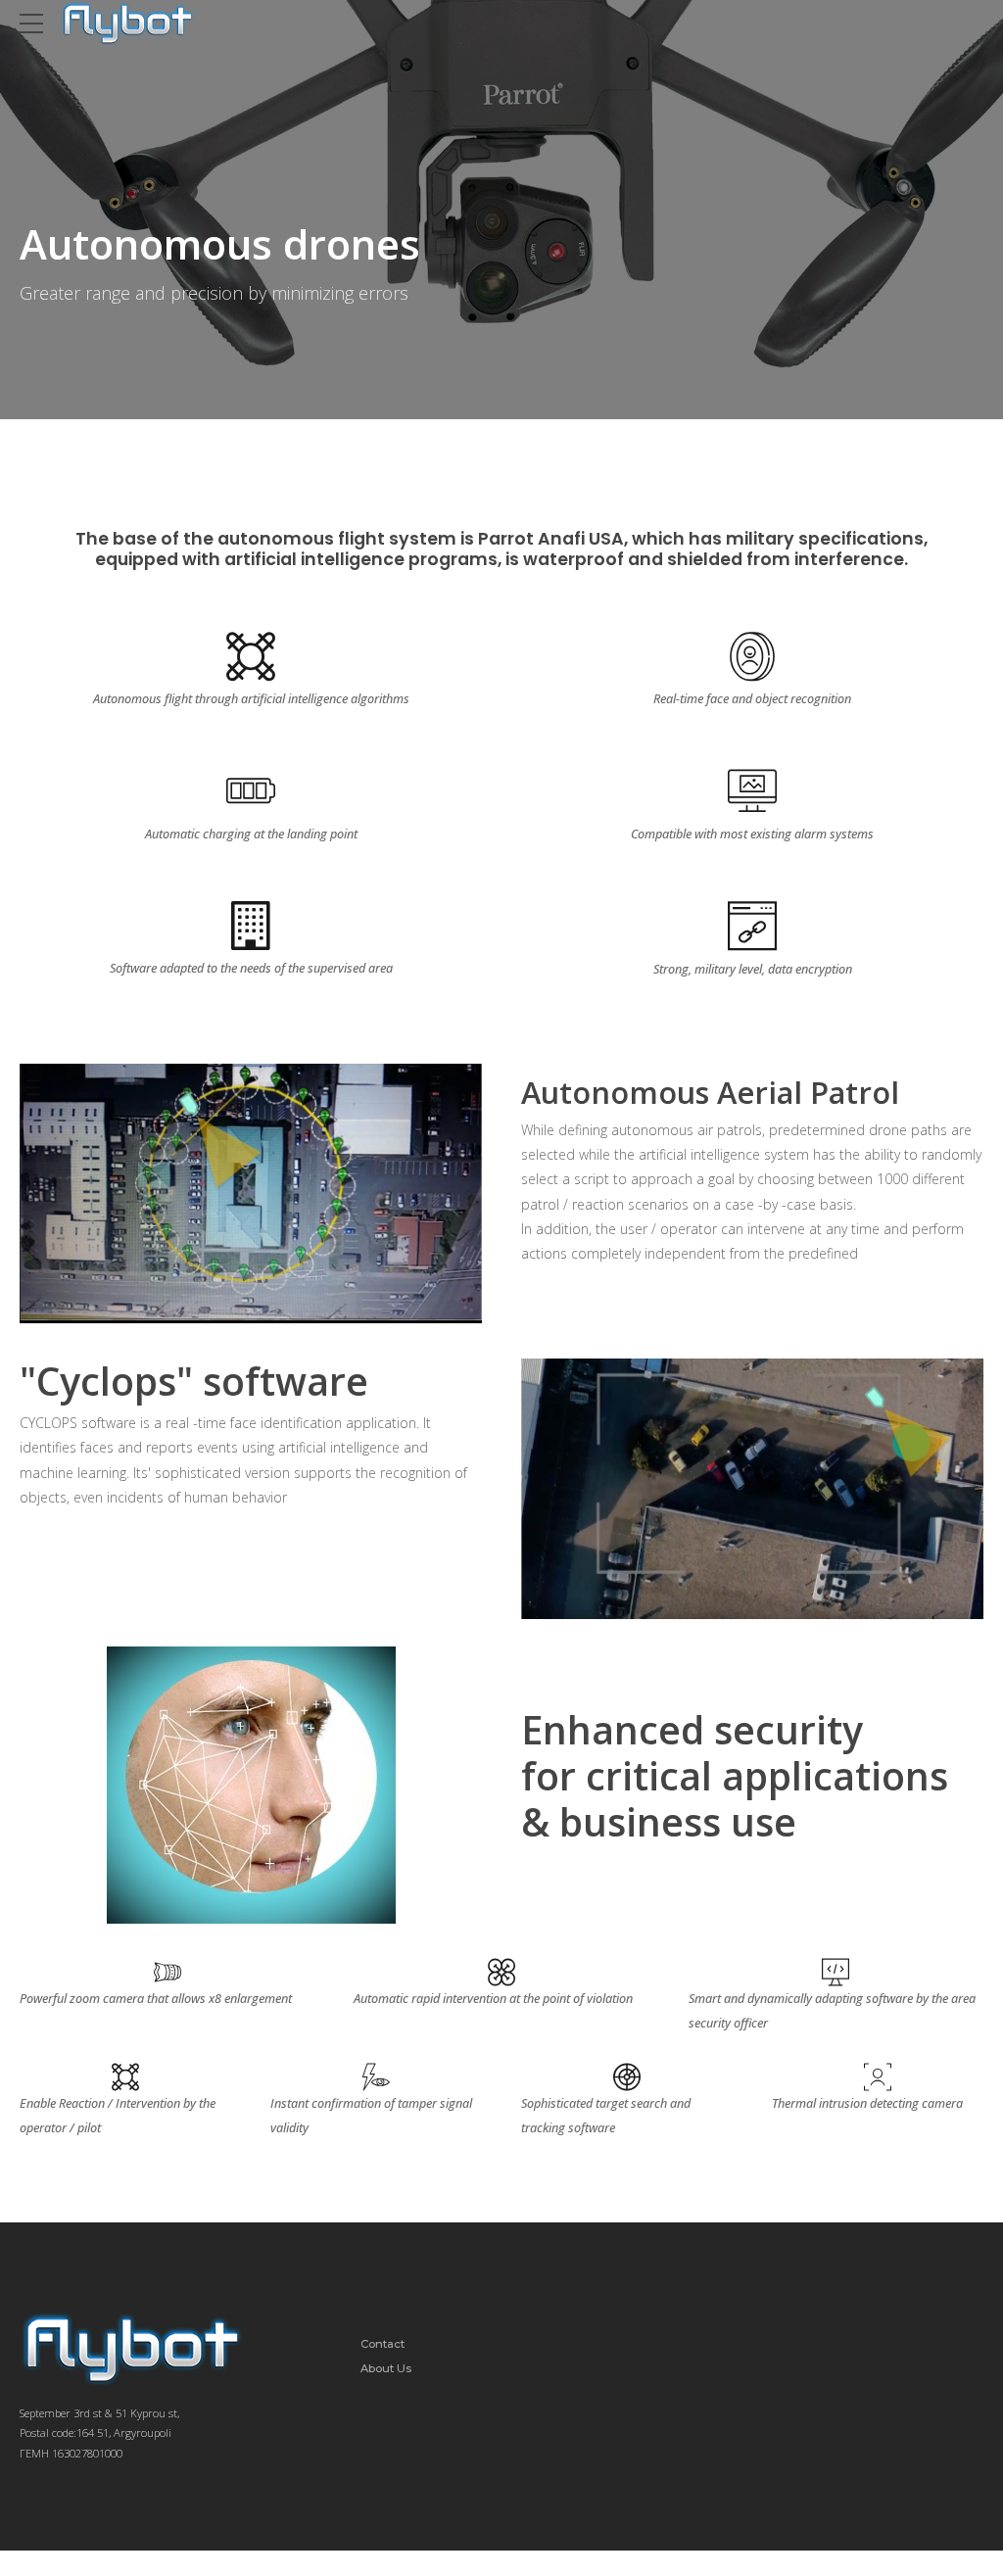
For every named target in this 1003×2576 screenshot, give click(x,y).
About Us (386, 2368)
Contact (382, 2344)
